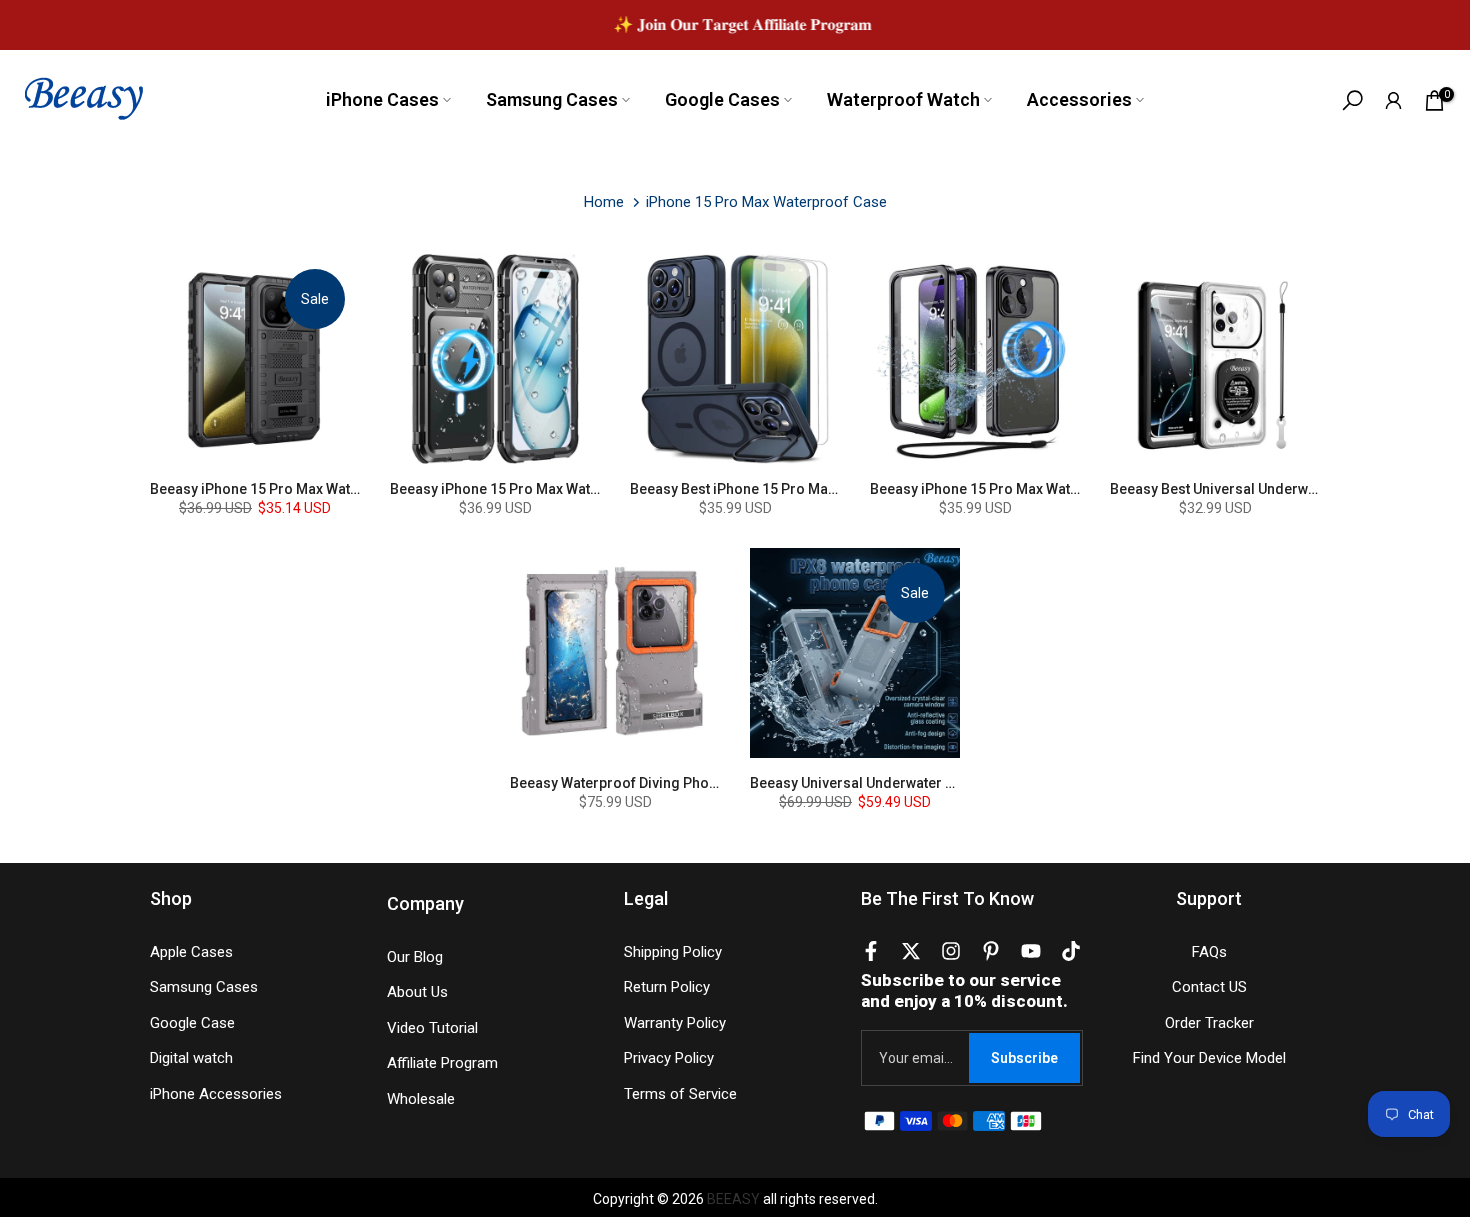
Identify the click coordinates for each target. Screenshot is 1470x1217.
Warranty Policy (675, 1023)
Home (604, 202)
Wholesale (421, 1099)
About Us (417, 992)
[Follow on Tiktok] (1071, 955)
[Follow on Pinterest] (991, 955)
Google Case (192, 1023)
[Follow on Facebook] (871, 955)
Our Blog (415, 957)
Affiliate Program (442, 1063)
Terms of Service (680, 1094)
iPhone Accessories (216, 1094)
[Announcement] (735, 24)
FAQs (1209, 952)
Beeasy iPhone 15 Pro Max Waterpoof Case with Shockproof (345, 489)
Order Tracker (1209, 1023)
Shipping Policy (673, 952)
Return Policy (667, 987)
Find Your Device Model (1209, 1058)
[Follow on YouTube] (1031, 955)
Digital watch (191, 1058)
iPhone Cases (382, 99)
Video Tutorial (432, 1028)
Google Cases (722, 99)
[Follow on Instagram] (951, 955)
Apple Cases (191, 952)
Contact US (1209, 987)
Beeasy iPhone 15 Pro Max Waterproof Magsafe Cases (568, 489)
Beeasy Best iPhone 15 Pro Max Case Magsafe (781, 489)
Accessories (1079, 99)
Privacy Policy (669, 1058)
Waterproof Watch (903, 99)
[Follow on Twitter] (911, 955)
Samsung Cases (552, 99)
